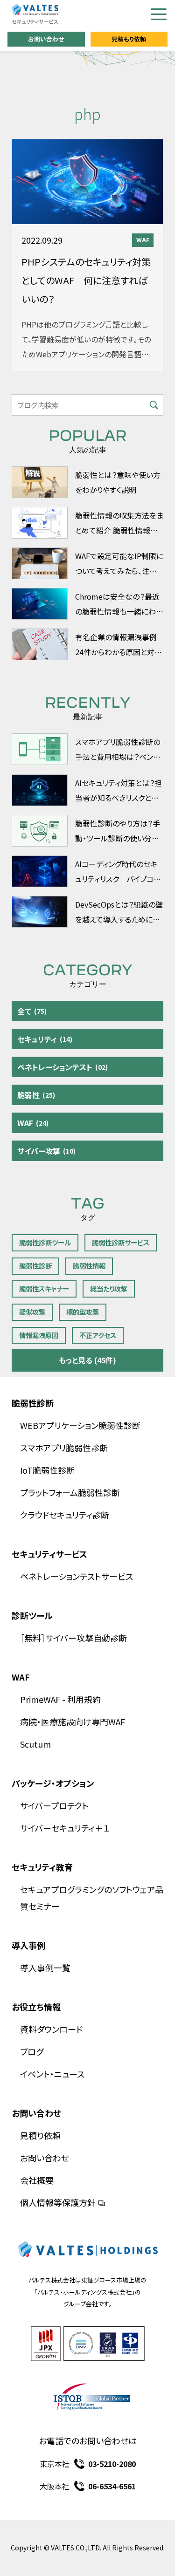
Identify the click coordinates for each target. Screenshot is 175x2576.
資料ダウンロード (51, 2029)
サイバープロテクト (54, 1805)
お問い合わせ (46, 39)
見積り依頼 (40, 2135)
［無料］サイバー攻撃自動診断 (73, 1638)
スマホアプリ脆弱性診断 (64, 1448)
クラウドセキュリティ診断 (65, 1515)
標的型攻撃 (83, 1312)
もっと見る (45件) (87, 1360)
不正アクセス (98, 1335)
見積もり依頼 (129, 39)
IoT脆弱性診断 (47, 1470)
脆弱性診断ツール (45, 1242)
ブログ (32, 2051)
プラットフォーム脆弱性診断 (70, 1492)
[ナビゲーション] (159, 14)
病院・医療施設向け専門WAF (73, 1722)
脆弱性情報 (89, 1266)
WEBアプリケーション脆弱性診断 (80, 1425)
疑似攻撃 (32, 1312)
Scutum (35, 1744)
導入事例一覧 (45, 1968)
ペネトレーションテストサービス (77, 1576)
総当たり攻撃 (109, 1288)
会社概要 (37, 2180)
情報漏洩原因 (39, 1335)
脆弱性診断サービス (121, 1242)
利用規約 (84, 1699)
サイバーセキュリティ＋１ (65, 1828)
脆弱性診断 (35, 1266)
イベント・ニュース (52, 2074)
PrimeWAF (40, 1699)
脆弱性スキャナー (44, 1288)
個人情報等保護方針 (58, 2202)
